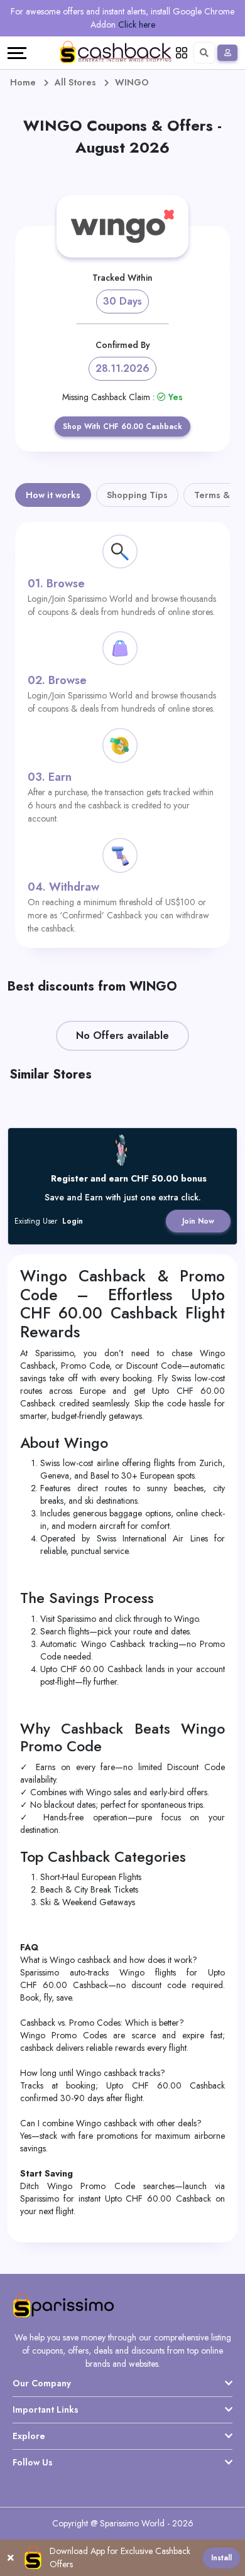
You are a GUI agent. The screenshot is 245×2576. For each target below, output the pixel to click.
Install (221, 2558)
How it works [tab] (53, 495)
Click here (137, 24)
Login (73, 1221)
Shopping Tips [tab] (137, 495)
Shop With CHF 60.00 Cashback (122, 427)
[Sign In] (227, 53)
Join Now (198, 1221)
